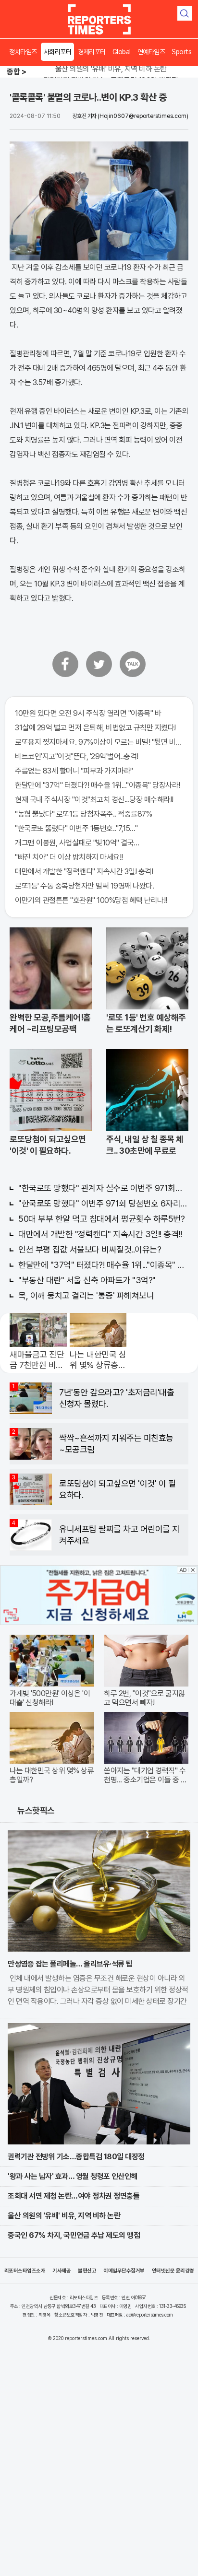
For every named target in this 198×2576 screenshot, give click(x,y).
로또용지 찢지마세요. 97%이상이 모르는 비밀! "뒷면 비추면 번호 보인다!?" (99, 742)
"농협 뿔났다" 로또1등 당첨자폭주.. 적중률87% (83, 814)
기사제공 (62, 2271)
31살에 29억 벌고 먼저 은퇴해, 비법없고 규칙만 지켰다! (95, 728)
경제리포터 (92, 52)
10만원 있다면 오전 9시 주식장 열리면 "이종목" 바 (88, 713)
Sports (181, 52)
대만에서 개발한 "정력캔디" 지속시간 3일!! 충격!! (100, 1234)
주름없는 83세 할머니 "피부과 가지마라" (74, 771)
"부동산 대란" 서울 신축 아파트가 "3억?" (87, 1280)
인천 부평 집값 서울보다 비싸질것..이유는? (90, 1249)
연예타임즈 (151, 52)
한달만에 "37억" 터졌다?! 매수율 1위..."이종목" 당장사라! (98, 785)
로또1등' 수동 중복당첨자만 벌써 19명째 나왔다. (84, 886)
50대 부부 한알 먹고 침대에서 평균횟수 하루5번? (101, 1219)
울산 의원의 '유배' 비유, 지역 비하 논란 (111, 69)
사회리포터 (58, 52)
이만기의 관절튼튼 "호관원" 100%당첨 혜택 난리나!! (91, 900)
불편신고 (87, 2271)
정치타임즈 (23, 52)
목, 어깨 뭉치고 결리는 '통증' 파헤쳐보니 (86, 1295)
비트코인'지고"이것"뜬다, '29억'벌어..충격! (77, 756)
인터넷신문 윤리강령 (173, 2271)
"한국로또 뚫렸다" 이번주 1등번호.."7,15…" (76, 828)
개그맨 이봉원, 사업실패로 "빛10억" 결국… (77, 843)
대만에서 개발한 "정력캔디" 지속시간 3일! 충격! (84, 872)
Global (122, 52)
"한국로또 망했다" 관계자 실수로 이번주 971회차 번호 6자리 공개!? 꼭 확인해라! (103, 1188)
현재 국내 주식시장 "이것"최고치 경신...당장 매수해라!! (94, 800)
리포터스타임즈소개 (25, 2271)
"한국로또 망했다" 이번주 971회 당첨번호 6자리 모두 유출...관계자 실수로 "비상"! (103, 1203)
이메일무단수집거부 (124, 2271)
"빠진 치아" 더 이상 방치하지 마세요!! (69, 857)
